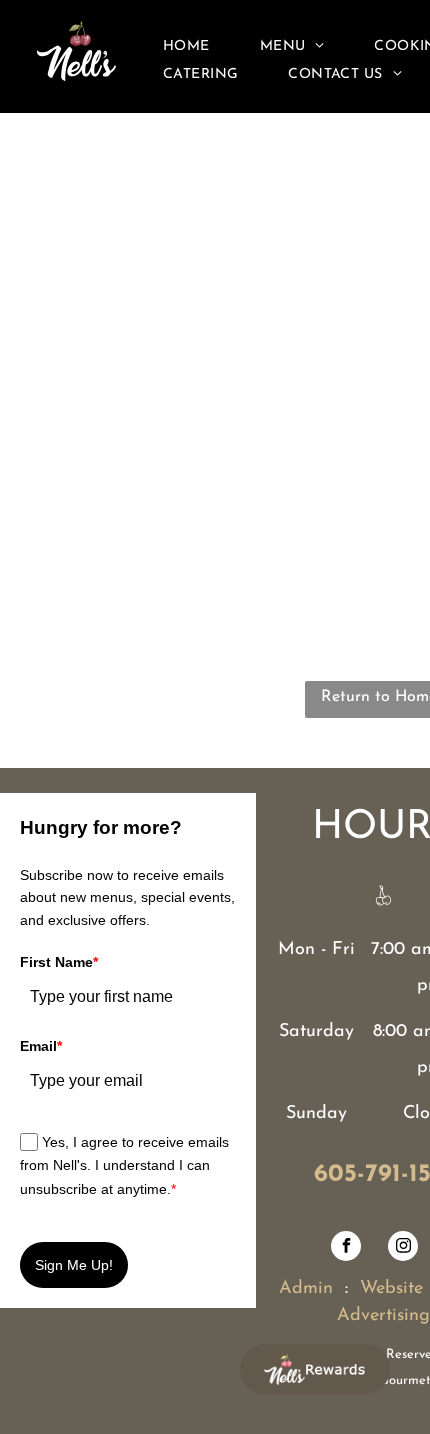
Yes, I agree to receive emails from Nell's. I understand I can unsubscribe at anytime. (124, 1165)
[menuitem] (186, 47)
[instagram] (403, 1248)
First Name (59, 962)
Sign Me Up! (74, 1265)
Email (41, 1046)
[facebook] (346, 1248)
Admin (306, 1289)
